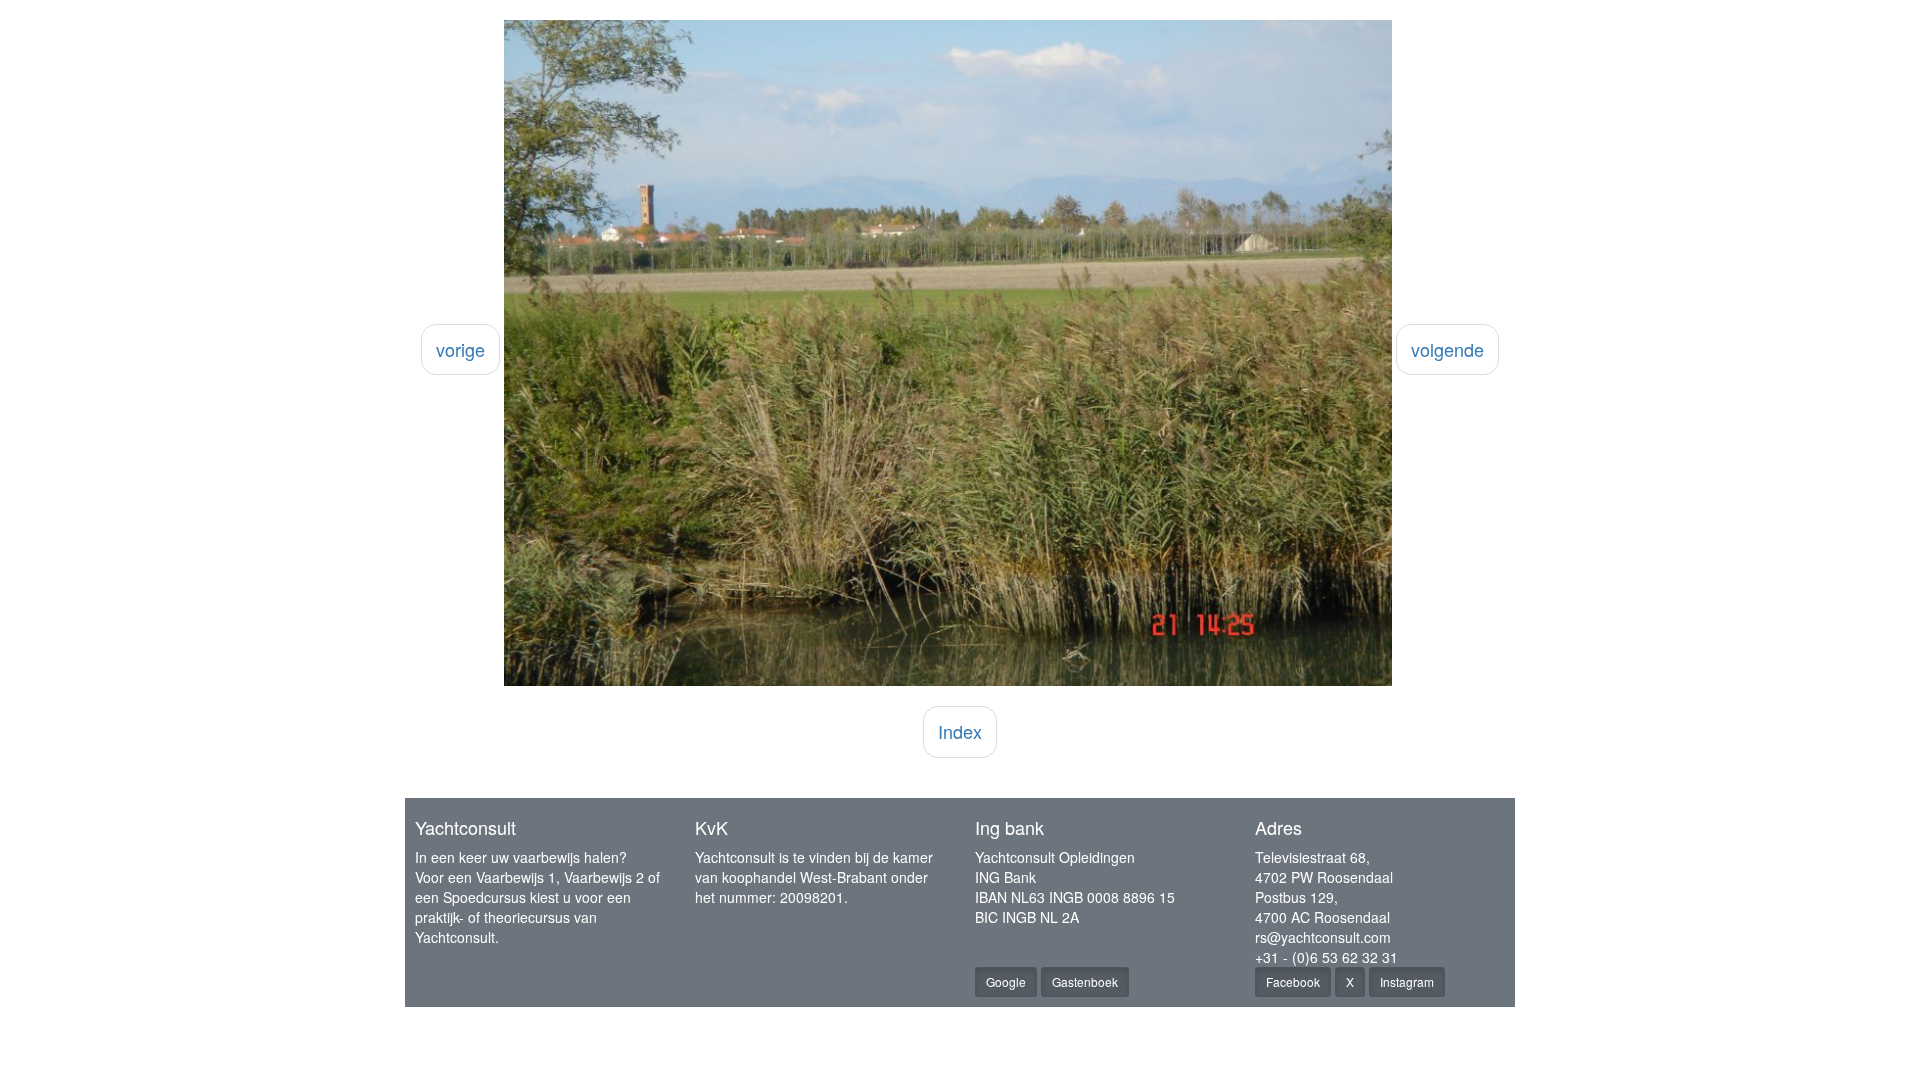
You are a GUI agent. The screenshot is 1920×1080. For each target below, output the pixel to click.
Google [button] (1006, 981)
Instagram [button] (1407, 981)
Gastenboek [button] (1085, 981)
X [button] (1350, 981)
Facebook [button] (1293, 981)
